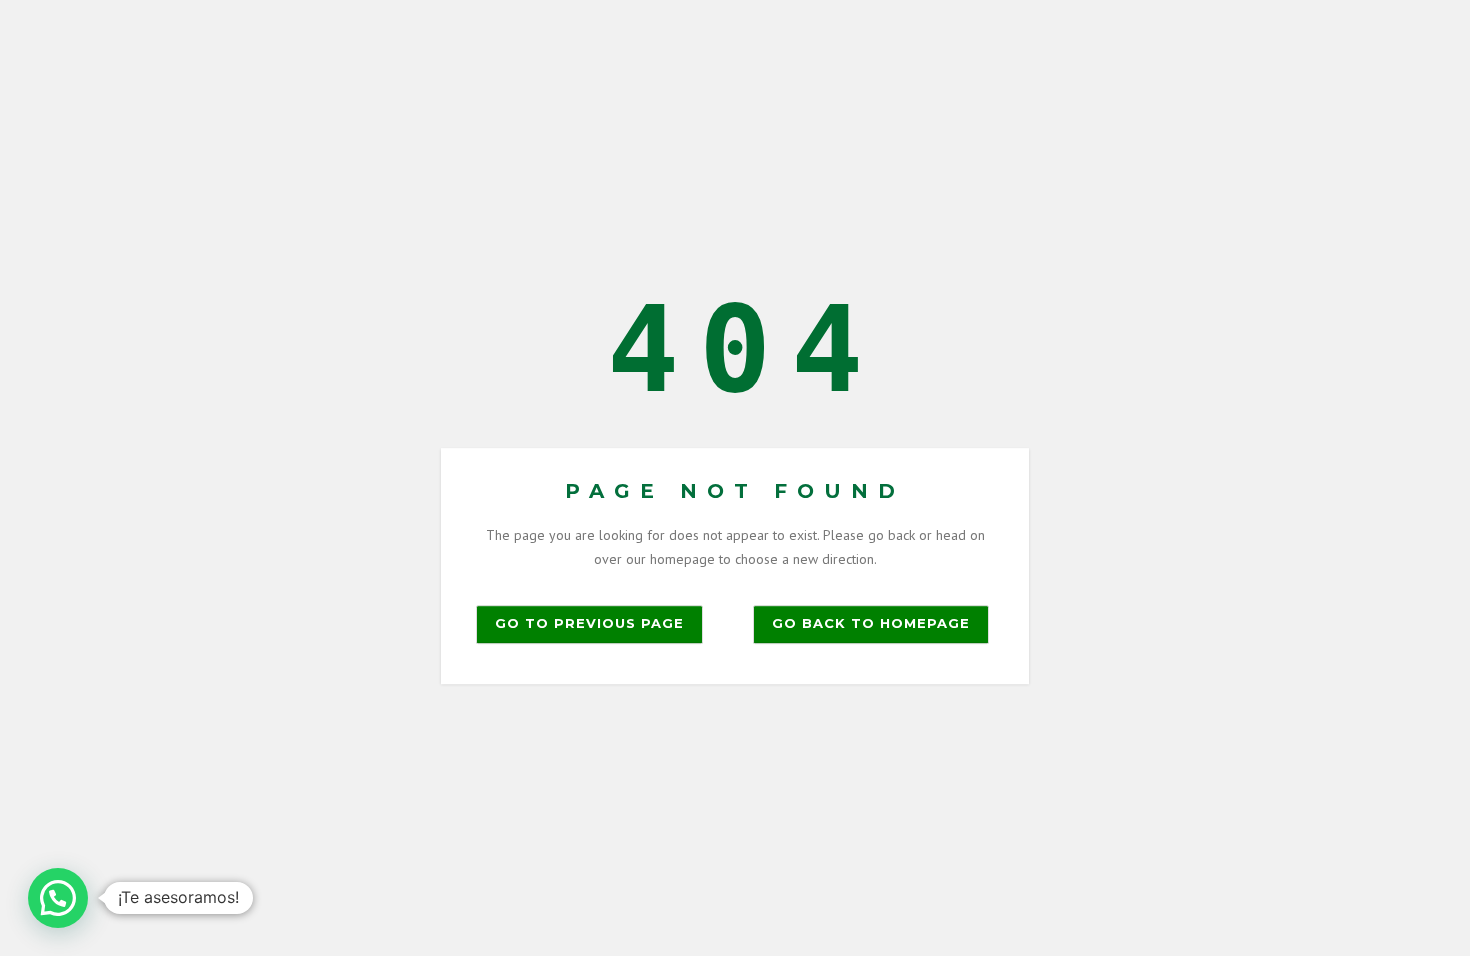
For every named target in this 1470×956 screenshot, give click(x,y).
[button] (58, 898)
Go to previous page (589, 623)
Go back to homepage (871, 623)
